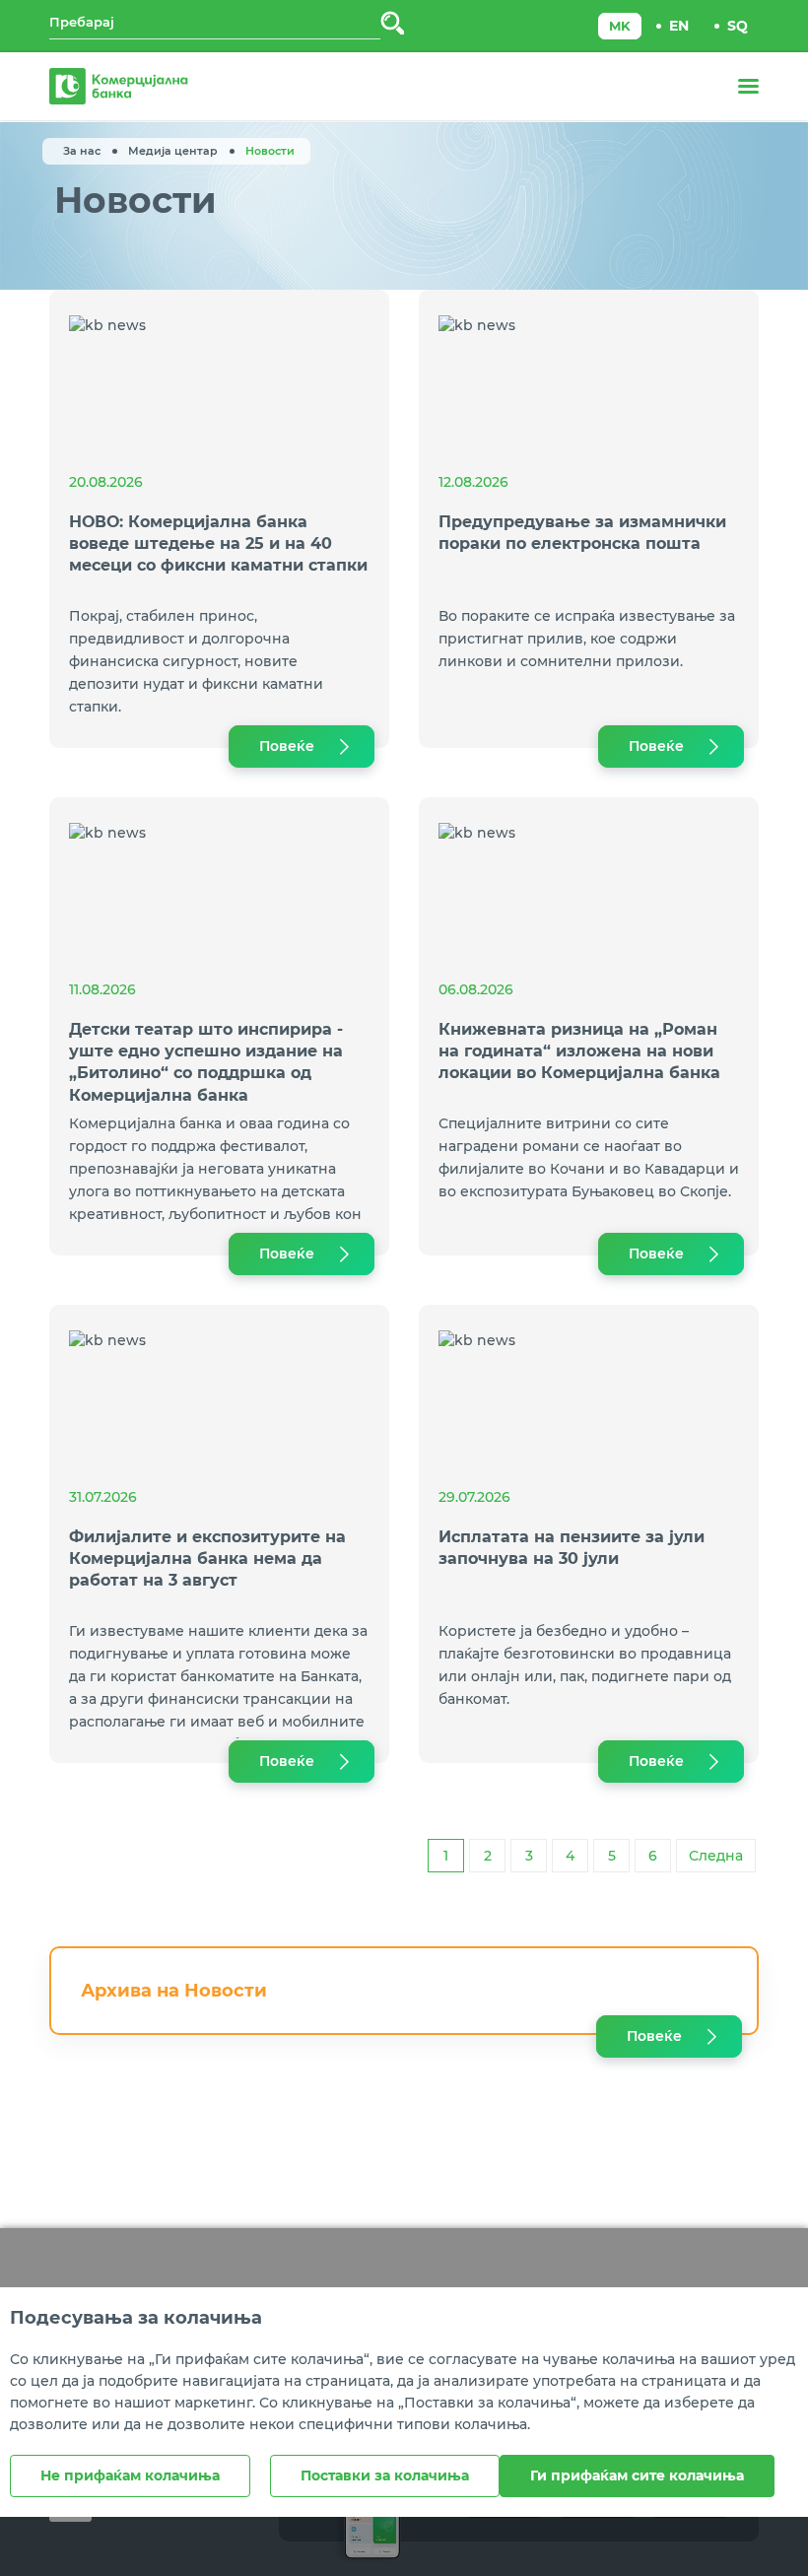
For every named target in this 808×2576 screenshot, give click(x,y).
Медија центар (173, 151)
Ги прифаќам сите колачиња (637, 2475)
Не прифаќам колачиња (130, 2475)
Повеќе (287, 746)
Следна (716, 1856)
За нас (82, 151)
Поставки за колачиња (385, 2475)
